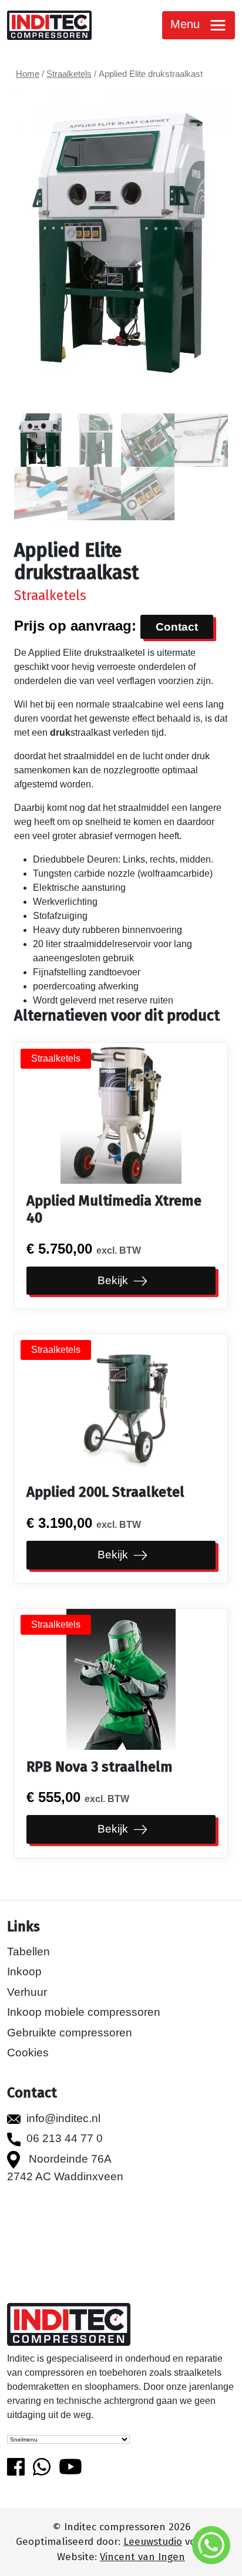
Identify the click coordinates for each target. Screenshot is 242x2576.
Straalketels (69, 74)
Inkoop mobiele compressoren (84, 2012)
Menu (187, 24)
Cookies (28, 2053)
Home (28, 74)
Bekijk (114, 1280)
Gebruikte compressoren (70, 2033)
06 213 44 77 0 (65, 2138)
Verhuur (27, 1992)
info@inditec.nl (63, 2118)
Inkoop (24, 1971)
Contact (177, 627)
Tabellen (28, 1952)
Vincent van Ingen (142, 2557)
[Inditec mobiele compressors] (69, 2326)
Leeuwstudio (153, 2542)
